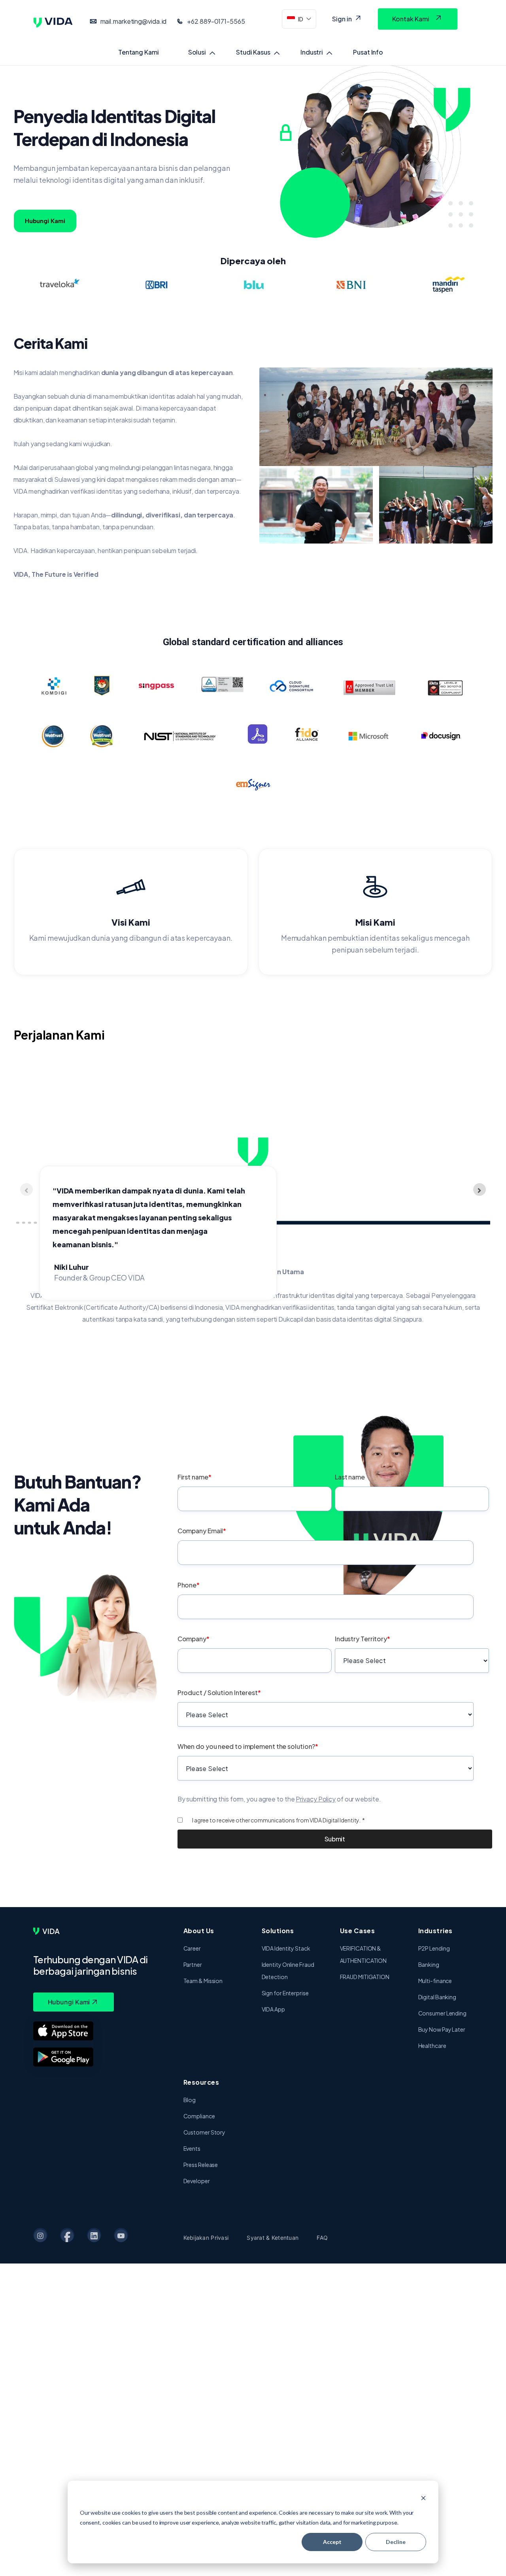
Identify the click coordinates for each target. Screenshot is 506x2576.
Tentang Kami (139, 52)
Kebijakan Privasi (206, 2238)
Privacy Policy (316, 1799)
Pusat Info (368, 52)
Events (192, 2148)
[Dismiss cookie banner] (423, 2498)
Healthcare (432, 2046)
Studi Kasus (253, 52)
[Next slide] (480, 1190)
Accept (332, 2542)
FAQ (322, 2238)
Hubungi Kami (45, 221)
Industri (312, 52)
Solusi (197, 52)
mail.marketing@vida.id (134, 21)
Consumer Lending (442, 2013)
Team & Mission (203, 1981)
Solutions (278, 1931)
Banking (429, 1964)
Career (192, 1948)
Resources (201, 2082)
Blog (190, 2100)
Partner (193, 1964)
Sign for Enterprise (285, 1993)
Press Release (201, 2165)
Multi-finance (435, 1981)
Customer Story (205, 2132)
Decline (396, 2542)
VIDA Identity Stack (286, 1948)
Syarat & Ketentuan (273, 2238)
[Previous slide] (26, 1190)
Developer (197, 2181)
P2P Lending (434, 1948)
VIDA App (273, 2009)
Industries (435, 1931)
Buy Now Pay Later (442, 2029)
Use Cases (358, 1931)
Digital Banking (437, 1997)
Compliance (199, 2116)
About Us (199, 1931)
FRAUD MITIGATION (365, 1977)
